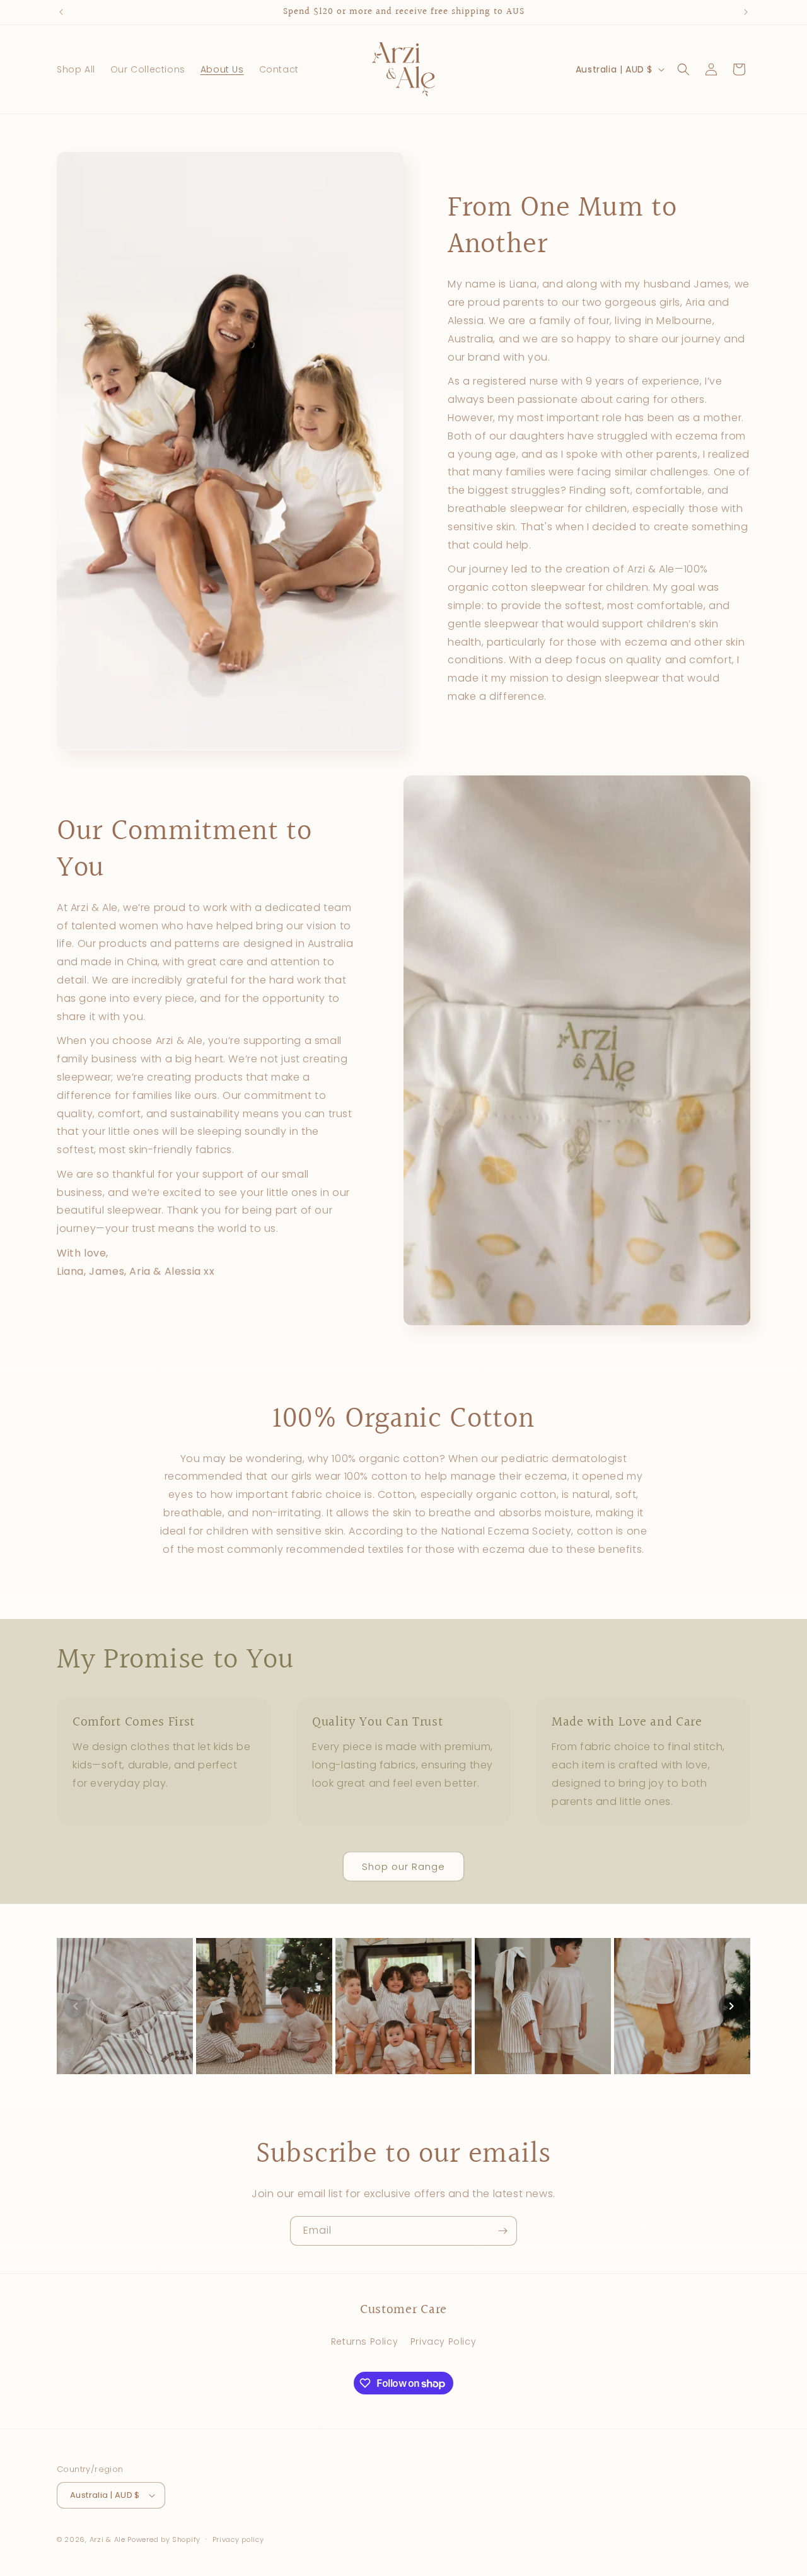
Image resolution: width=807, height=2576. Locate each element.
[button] (683, 69)
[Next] (731, 2006)
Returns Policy (364, 2341)
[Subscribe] (502, 2231)
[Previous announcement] (61, 12)
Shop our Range (403, 1866)
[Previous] (76, 2006)
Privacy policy (238, 2539)
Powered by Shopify (164, 2539)
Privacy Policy (443, 2341)
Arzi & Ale (107, 2539)
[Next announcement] (746, 12)
